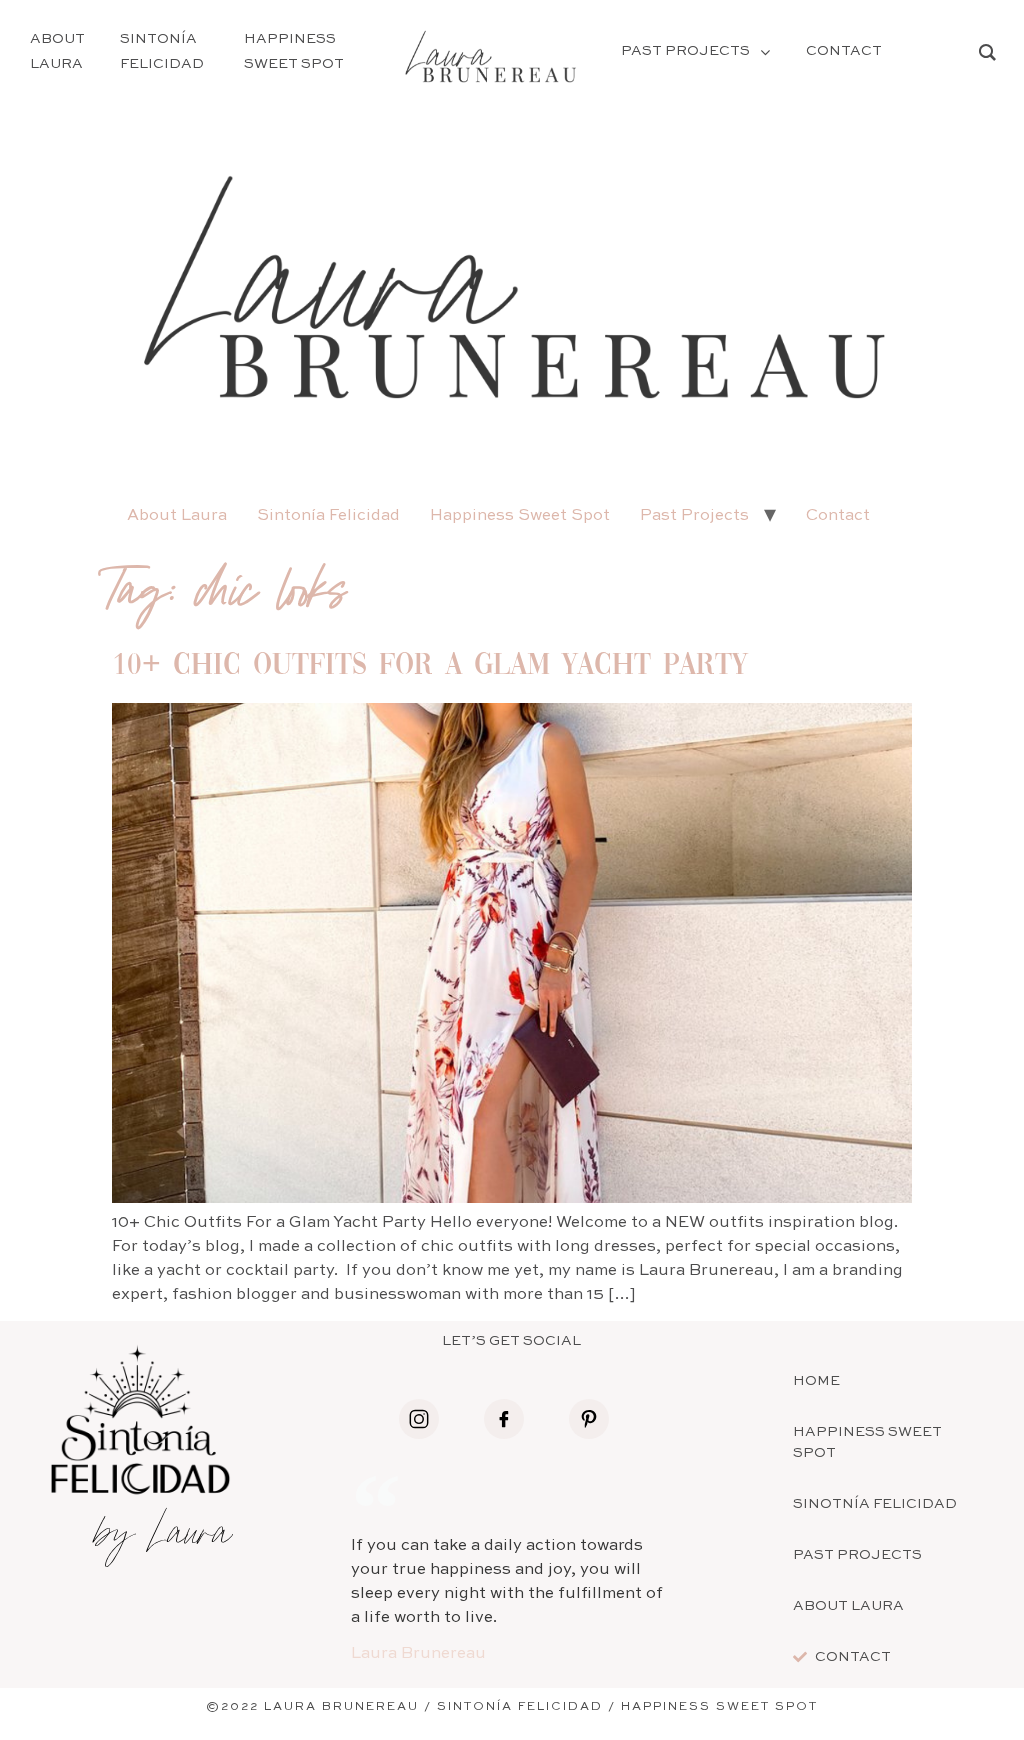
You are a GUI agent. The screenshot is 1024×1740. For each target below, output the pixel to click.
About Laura (177, 516)
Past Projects (694, 516)
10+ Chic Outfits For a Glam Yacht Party (429, 666)
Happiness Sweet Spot (520, 516)
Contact (838, 516)
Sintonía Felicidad (328, 516)
